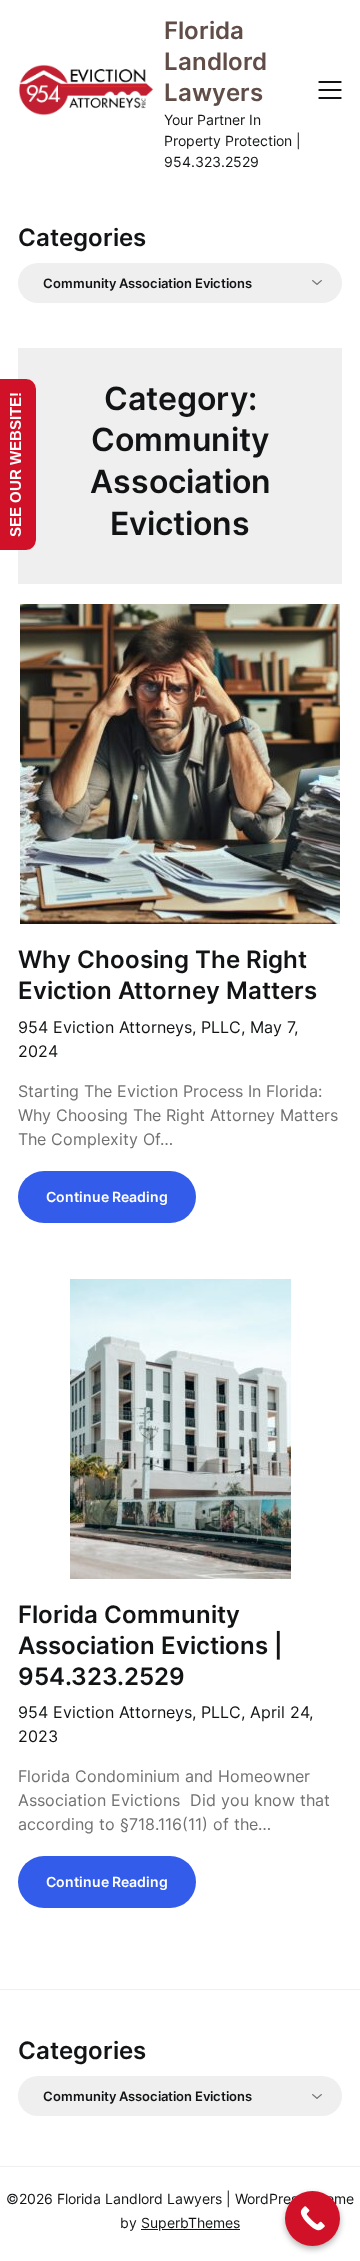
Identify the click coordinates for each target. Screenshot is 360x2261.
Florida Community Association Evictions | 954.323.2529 (150, 1645)
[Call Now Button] (312, 2218)
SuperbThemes (190, 2222)
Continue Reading (107, 1196)
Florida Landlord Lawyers (215, 61)
